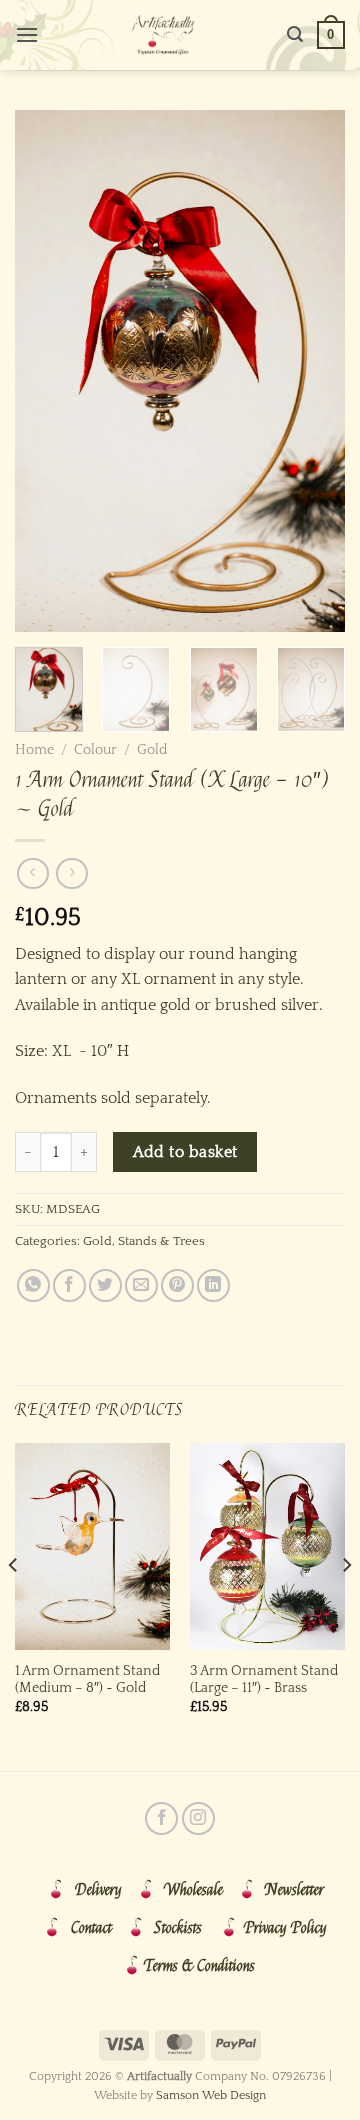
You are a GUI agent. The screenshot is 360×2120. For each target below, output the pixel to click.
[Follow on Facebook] (161, 1818)
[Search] (295, 34)
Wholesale (193, 1890)
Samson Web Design (211, 2095)
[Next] (313, 371)
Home (34, 750)
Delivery (98, 1890)
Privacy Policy (285, 1928)
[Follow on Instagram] (198, 1818)
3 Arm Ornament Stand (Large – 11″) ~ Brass (264, 1680)
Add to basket (185, 1152)
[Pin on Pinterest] (177, 1285)
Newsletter (294, 1890)
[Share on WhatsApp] (33, 1285)
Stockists (178, 1928)
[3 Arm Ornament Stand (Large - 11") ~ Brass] (267, 1546)
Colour (95, 750)
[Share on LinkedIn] (213, 1285)
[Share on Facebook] (69, 1285)
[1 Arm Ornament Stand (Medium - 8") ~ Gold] (92, 1546)
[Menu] (27, 34)
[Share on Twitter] (105, 1285)
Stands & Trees (161, 1241)
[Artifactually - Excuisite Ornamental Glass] (163, 35)
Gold (152, 750)
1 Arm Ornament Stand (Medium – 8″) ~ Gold (87, 1680)
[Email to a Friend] (141, 1285)
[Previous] (47, 371)
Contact (91, 1928)
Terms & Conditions (199, 1966)
